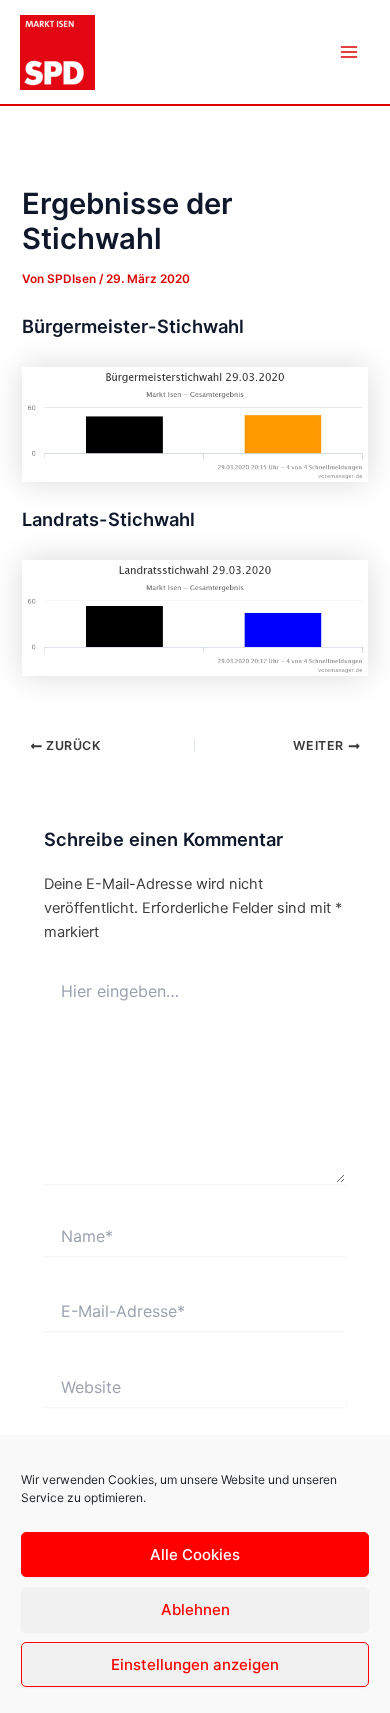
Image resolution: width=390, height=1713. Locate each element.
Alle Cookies (195, 1554)
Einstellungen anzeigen (195, 1664)
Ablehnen (195, 1609)
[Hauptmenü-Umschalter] (349, 52)
